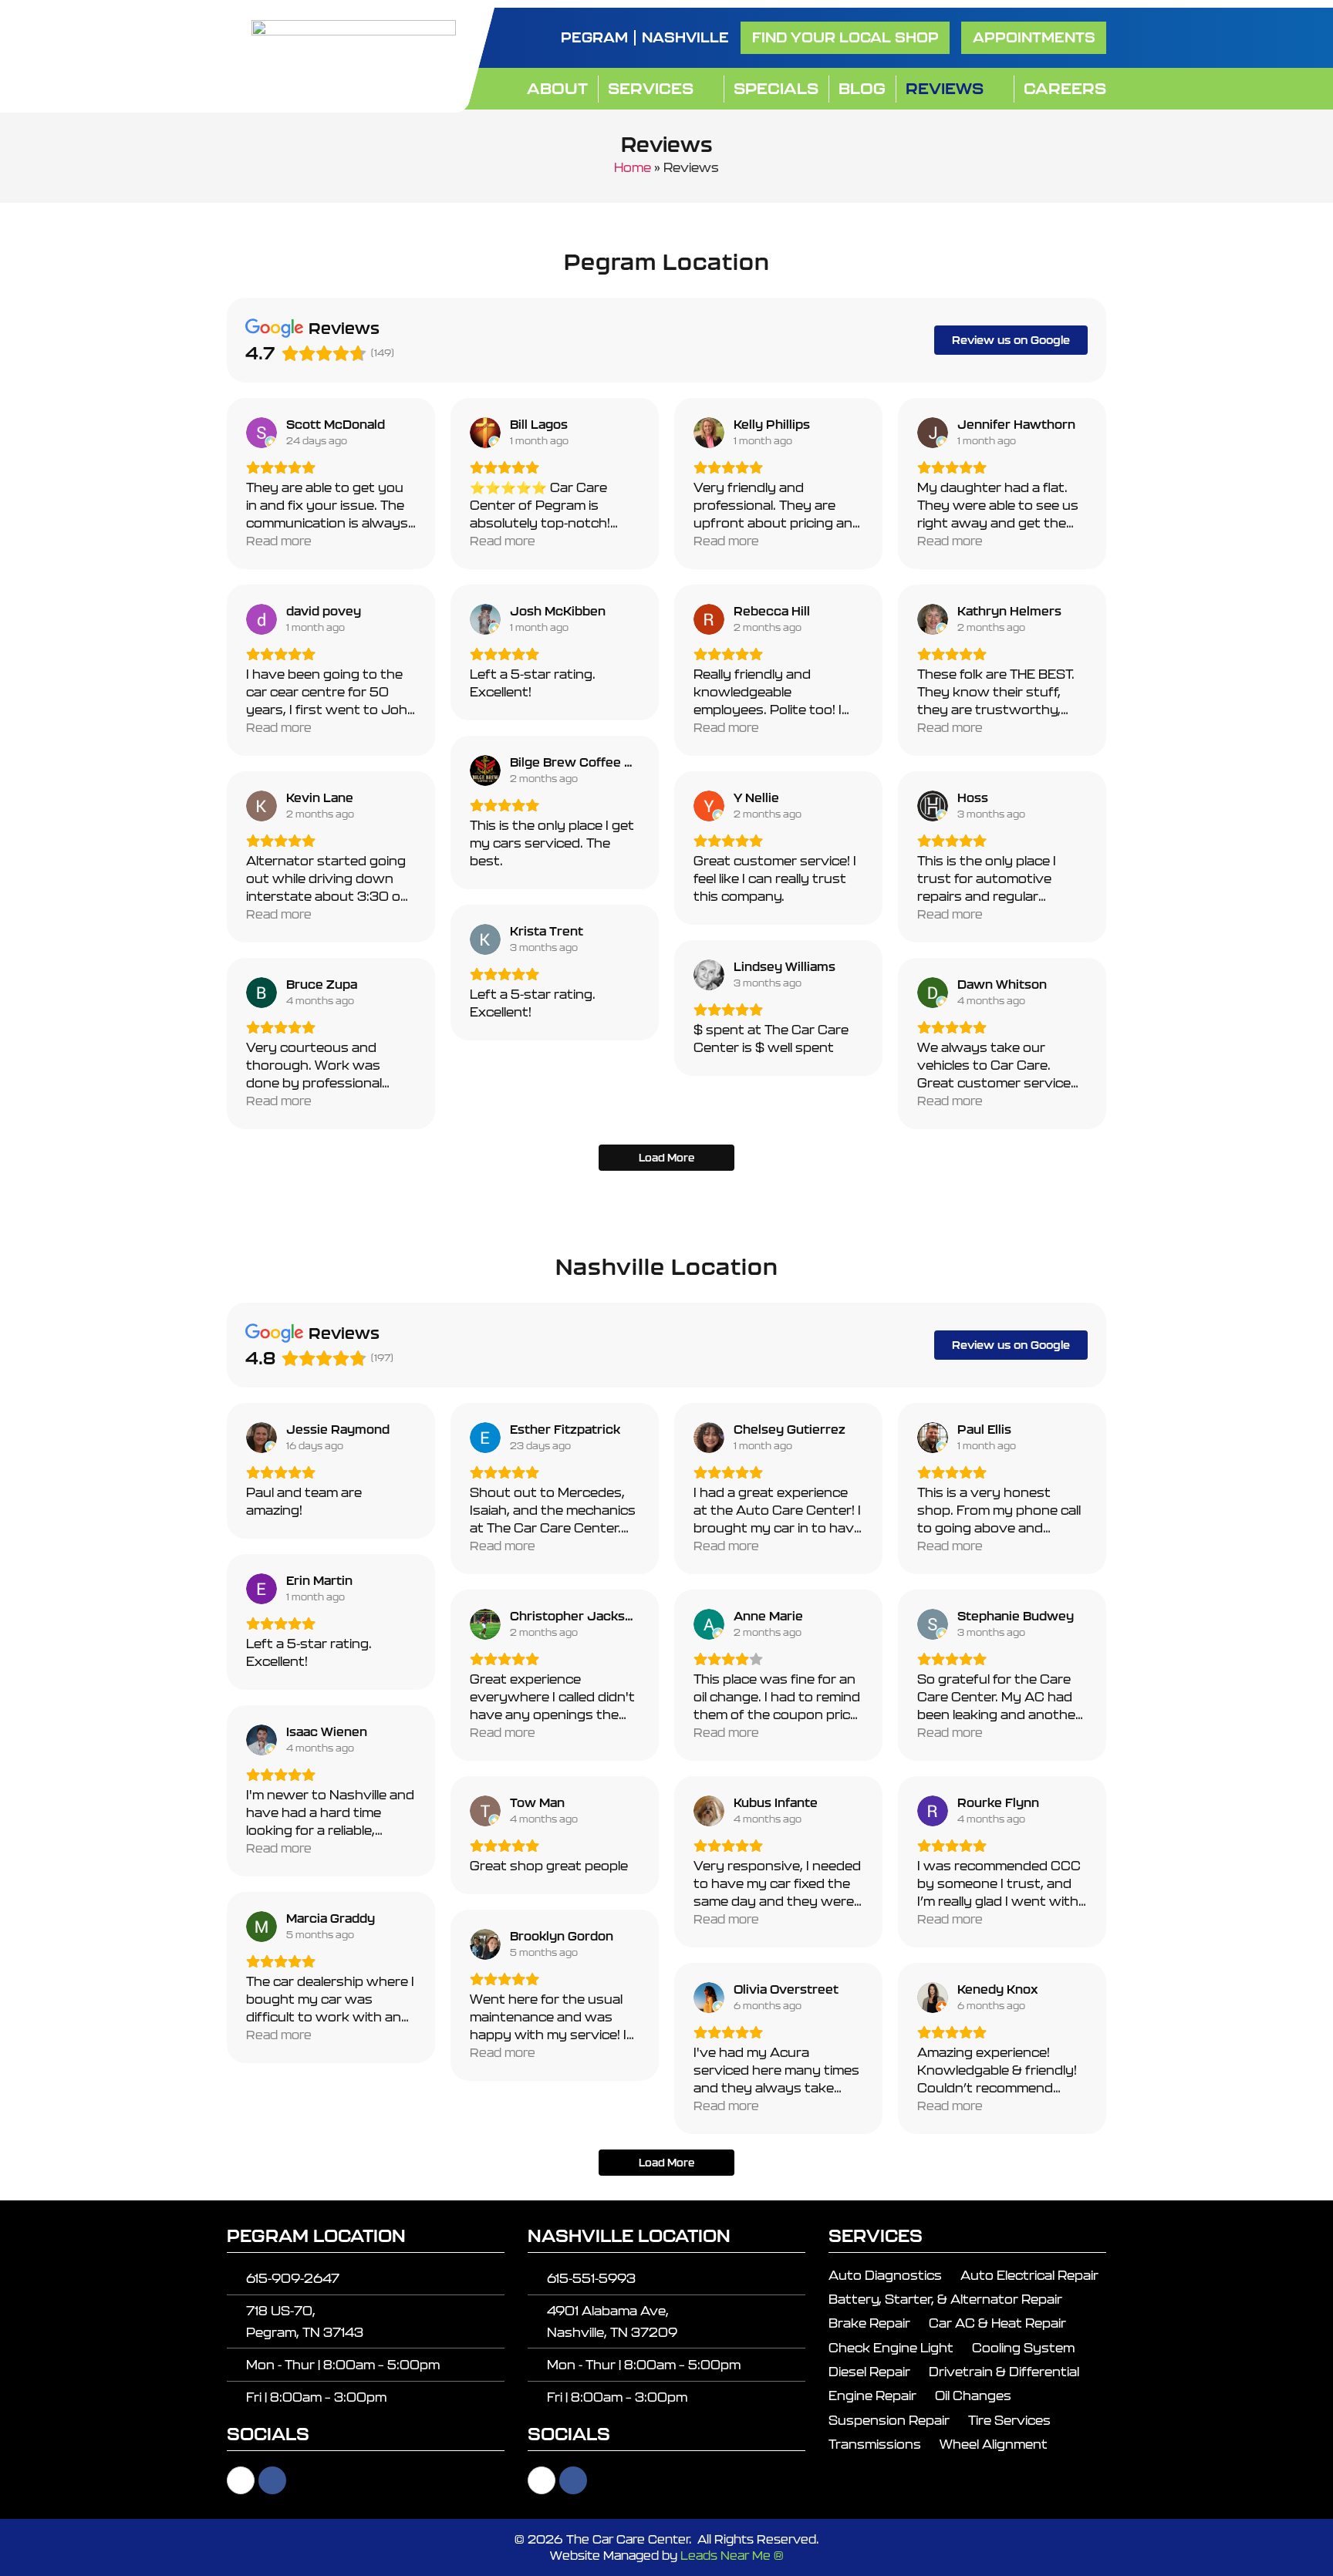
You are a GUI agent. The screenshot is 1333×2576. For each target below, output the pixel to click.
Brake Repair (869, 2323)
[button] (1034, 37)
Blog (862, 88)
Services (651, 88)
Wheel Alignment (994, 2444)
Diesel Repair (869, 2372)
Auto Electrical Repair (1029, 2275)
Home (633, 167)
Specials (776, 88)
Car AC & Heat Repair (997, 2323)
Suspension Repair (889, 2420)
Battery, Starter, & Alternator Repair (945, 2299)
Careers (1065, 88)
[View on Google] (262, 433)
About (557, 88)
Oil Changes (973, 2396)
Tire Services (1009, 2420)
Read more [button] (279, 541)
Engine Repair (872, 2396)
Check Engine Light (891, 2348)
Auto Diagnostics (885, 2275)
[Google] (241, 2480)
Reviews (945, 88)
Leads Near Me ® (732, 2556)
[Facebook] (272, 2480)
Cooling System (1023, 2348)
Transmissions (875, 2444)
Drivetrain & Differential (1004, 2372)
